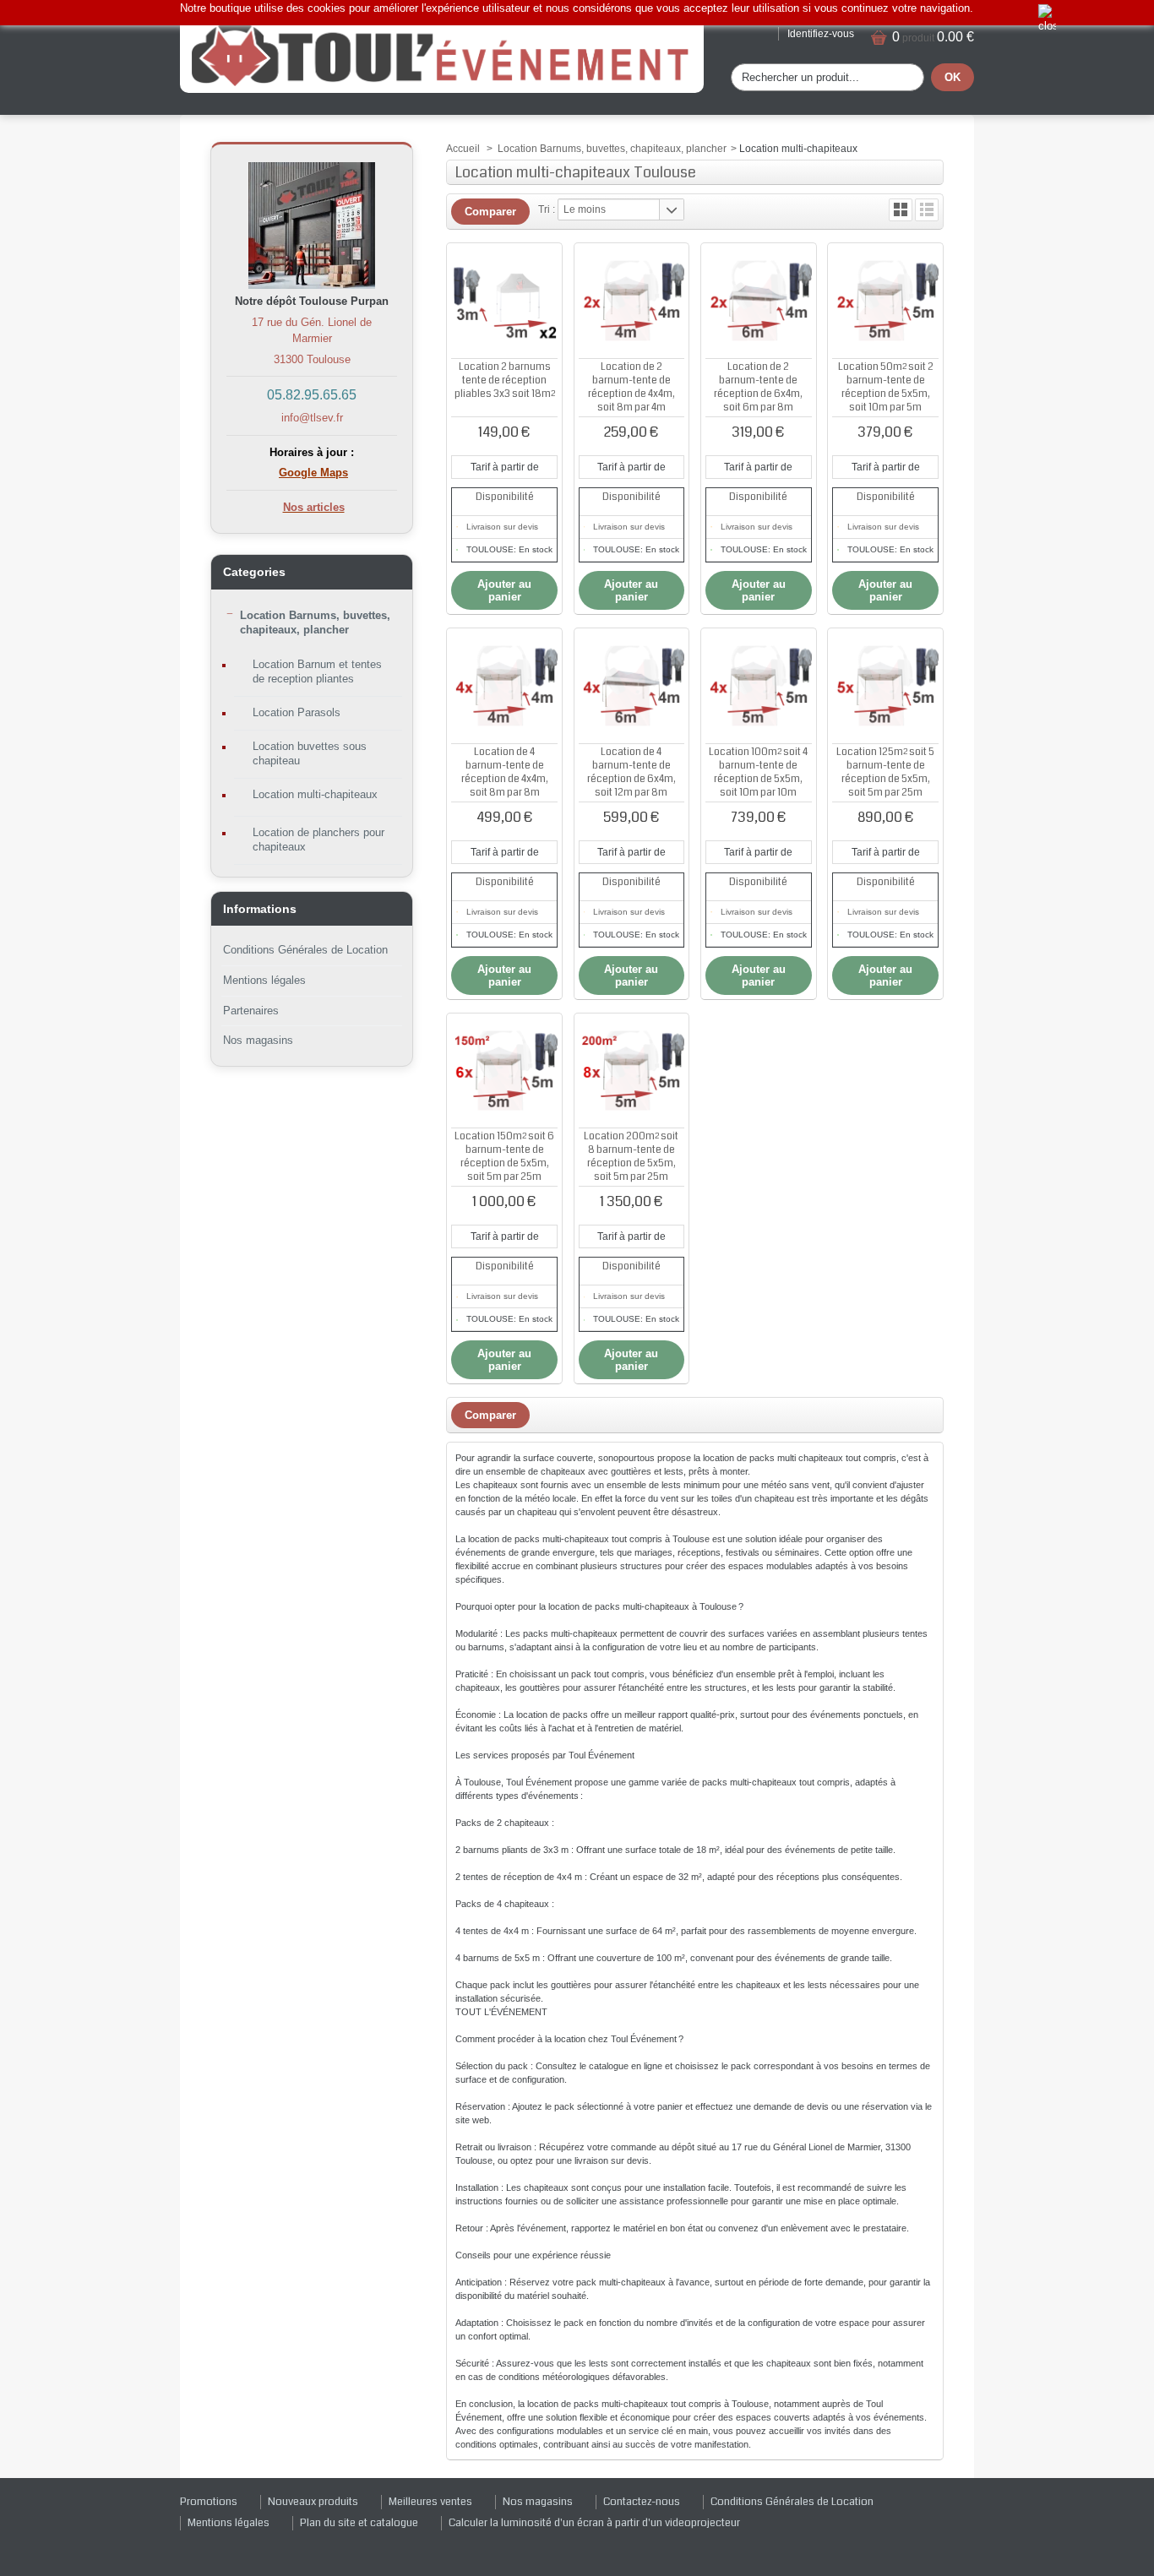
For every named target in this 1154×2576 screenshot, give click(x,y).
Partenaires (251, 1011)
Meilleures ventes (430, 2502)
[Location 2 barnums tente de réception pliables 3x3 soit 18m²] (504, 301)
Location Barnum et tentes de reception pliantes (317, 671)
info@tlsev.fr (312, 418)
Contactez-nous (642, 2502)
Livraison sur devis (502, 527)
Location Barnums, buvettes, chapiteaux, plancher (315, 622)
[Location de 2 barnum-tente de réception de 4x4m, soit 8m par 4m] (632, 301)
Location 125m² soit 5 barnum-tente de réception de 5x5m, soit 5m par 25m (885, 772)
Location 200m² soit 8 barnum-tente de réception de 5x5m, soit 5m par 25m (631, 1157)
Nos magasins (258, 1040)
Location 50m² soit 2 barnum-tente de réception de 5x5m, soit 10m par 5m (886, 387)
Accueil (463, 149)
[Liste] (927, 210)
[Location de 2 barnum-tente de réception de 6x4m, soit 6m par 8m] (759, 301)
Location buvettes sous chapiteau (310, 753)
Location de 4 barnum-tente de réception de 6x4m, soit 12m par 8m (631, 772)
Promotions (209, 2502)
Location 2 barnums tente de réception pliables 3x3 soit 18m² (505, 380)
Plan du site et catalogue (359, 2523)
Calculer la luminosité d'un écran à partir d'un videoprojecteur (594, 2523)
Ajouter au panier (504, 590)
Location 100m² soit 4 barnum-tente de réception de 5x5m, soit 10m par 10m (758, 772)
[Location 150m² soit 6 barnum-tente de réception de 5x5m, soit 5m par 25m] (504, 1071)
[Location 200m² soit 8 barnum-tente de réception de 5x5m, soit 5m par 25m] (632, 1071)
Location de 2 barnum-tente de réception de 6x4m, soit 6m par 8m (758, 387)
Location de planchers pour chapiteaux (318, 840)
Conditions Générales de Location (305, 950)
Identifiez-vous (821, 34)
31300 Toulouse (312, 359)
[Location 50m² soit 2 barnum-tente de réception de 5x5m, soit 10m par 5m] (885, 301)
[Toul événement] (442, 54)
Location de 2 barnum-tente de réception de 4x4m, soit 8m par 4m (631, 387)
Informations (260, 909)
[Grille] (901, 210)
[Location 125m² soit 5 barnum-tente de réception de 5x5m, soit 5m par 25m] (885, 686)
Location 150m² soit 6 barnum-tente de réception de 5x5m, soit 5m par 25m (504, 1157)
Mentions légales (264, 980)
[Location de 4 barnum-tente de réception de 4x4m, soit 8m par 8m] (504, 686)
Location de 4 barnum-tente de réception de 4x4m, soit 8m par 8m (505, 772)
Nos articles (314, 507)
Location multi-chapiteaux (315, 794)
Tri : (547, 209)
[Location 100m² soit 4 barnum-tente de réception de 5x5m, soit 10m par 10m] (759, 686)
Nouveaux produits (313, 2502)
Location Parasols (297, 712)
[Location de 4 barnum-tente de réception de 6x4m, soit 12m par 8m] (632, 686)
